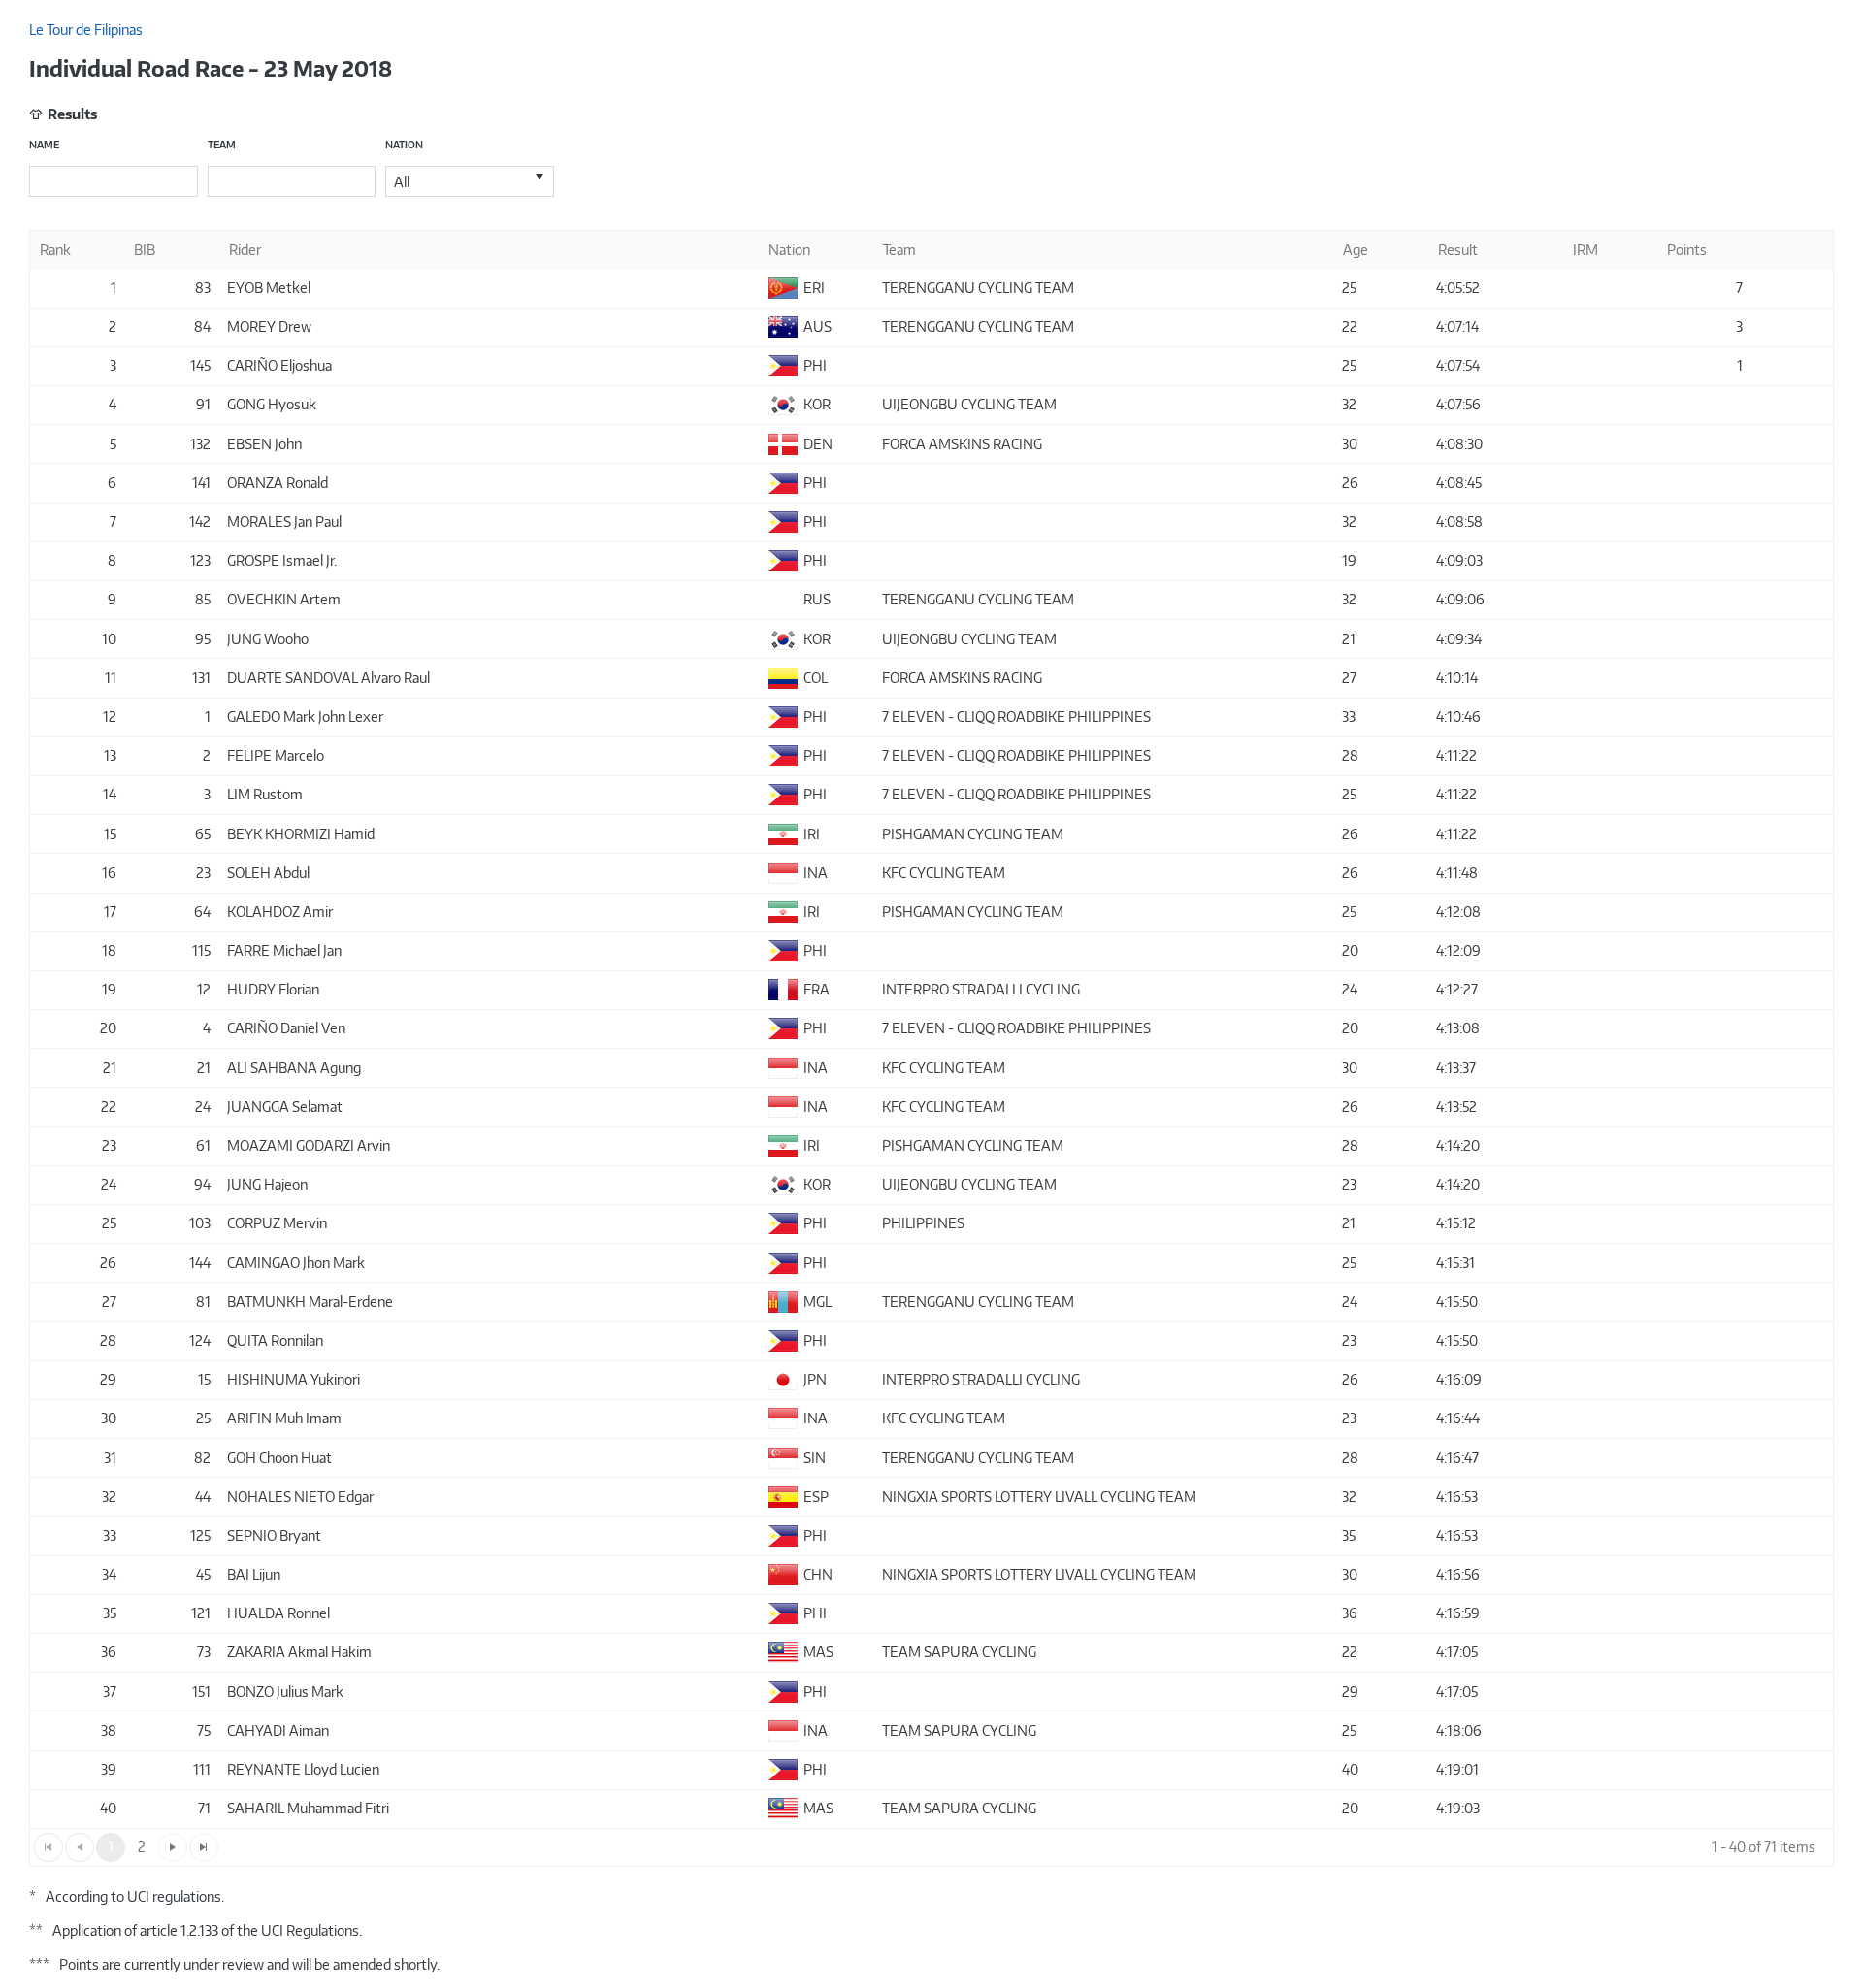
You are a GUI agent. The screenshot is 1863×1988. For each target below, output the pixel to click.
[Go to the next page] (173, 1847)
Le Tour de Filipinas (86, 30)
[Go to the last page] (204, 1847)
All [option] (402, 182)
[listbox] (470, 181)
